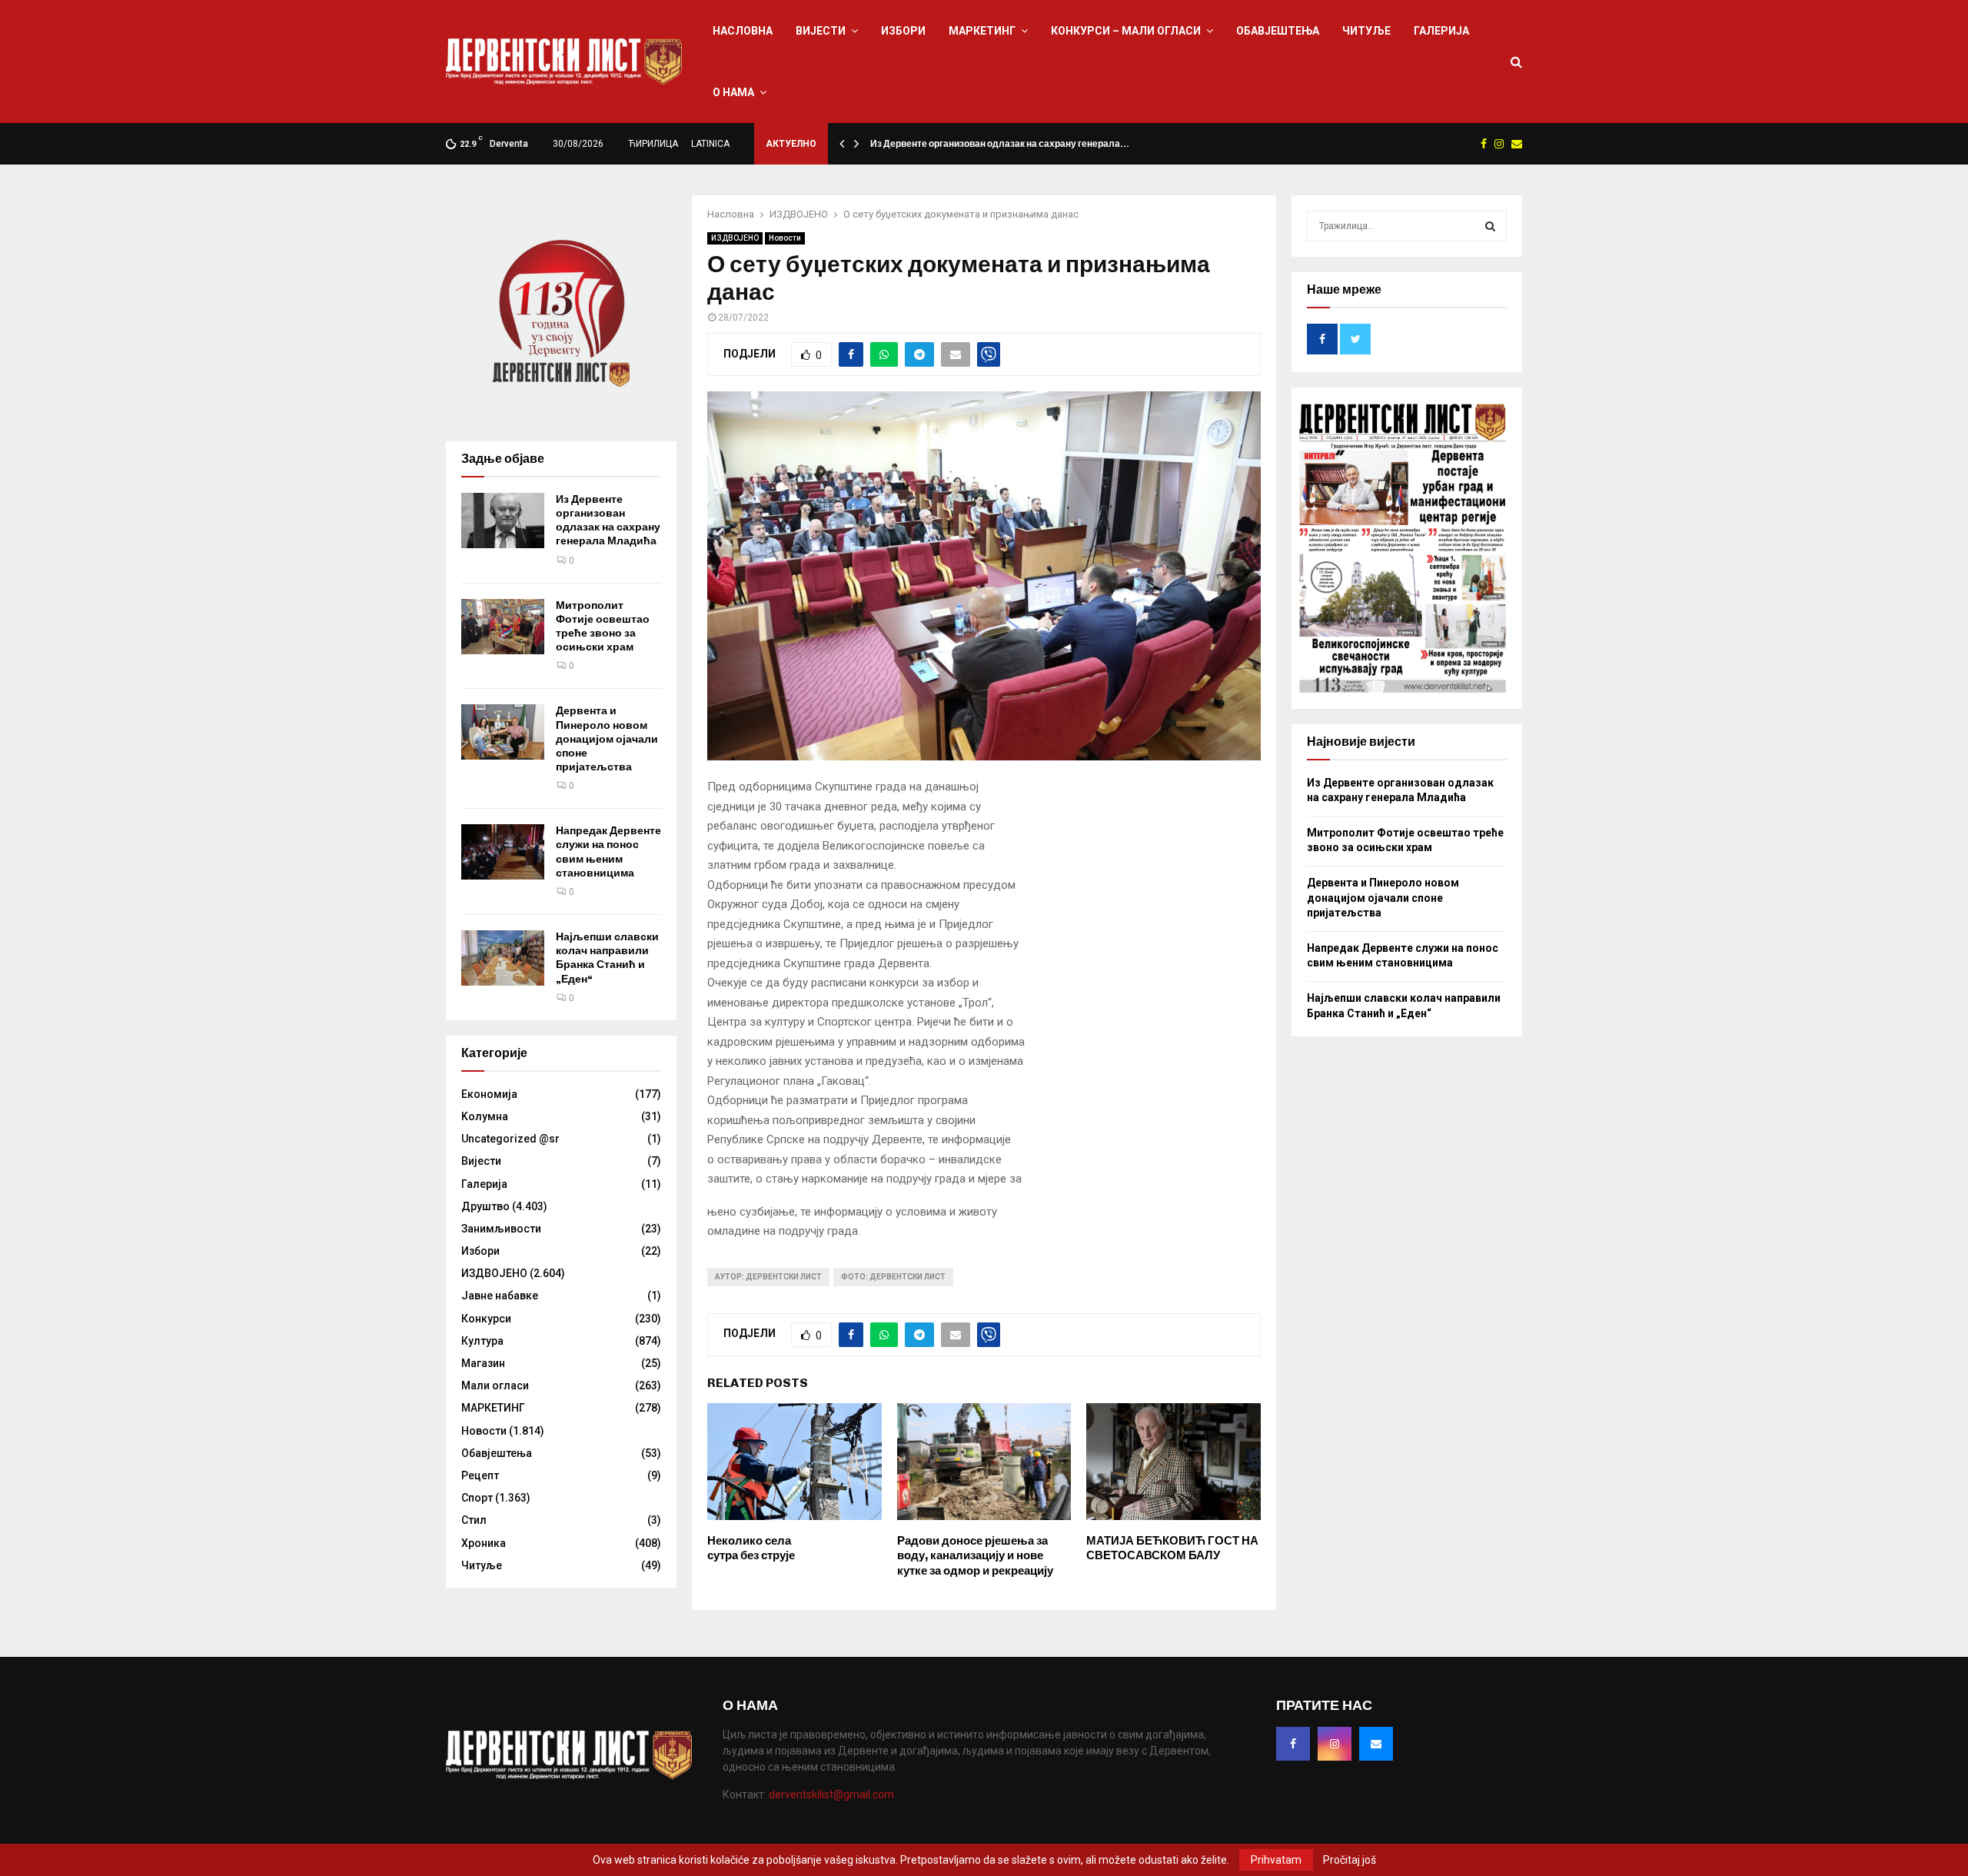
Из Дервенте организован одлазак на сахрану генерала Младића (608, 521)
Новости (785, 238)
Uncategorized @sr (510, 1139)
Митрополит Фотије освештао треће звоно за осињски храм (603, 627)
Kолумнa (485, 1116)
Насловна (743, 31)
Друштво (485, 1206)
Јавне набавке (500, 1296)
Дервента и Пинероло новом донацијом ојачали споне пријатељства (607, 739)
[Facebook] (1293, 1744)
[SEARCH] (1490, 226)
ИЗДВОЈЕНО (735, 238)
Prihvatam (1276, 1860)
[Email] (1376, 1744)
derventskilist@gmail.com (831, 1795)
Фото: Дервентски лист (893, 1277)
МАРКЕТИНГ (982, 31)
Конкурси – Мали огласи (1126, 31)
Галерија (1441, 31)
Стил (474, 1520)
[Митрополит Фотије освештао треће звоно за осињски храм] (503, 627)
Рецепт (480, 1475)
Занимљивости (501, 1229)
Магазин (483, 1363)
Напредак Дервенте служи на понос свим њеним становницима (608, 852)
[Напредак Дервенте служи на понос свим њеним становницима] (503, 852)
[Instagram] (1335, 1744)
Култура (482, 1341)
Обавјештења (1278, 31)
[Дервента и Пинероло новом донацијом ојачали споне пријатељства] (503, 732)
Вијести (821, 31)
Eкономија (489, 1094)
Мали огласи (495, 1385)
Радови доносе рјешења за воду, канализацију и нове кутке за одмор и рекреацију (975, 1556)
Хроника (484, 1543)
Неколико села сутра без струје (751, 1548)
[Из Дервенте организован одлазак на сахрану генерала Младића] (503, 521)
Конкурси (486, 1319)
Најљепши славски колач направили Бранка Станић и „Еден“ (607, 958)
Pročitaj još (1350, 1860)
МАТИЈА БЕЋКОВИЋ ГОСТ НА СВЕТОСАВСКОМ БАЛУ (1172, 1548)
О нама (733, 92)
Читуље (1366, 31)
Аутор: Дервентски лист (768, 1277)
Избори (903, 31)
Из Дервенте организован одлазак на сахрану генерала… (1000, 144)
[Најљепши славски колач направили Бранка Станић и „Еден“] (503, 958)
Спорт (477, 1498)
